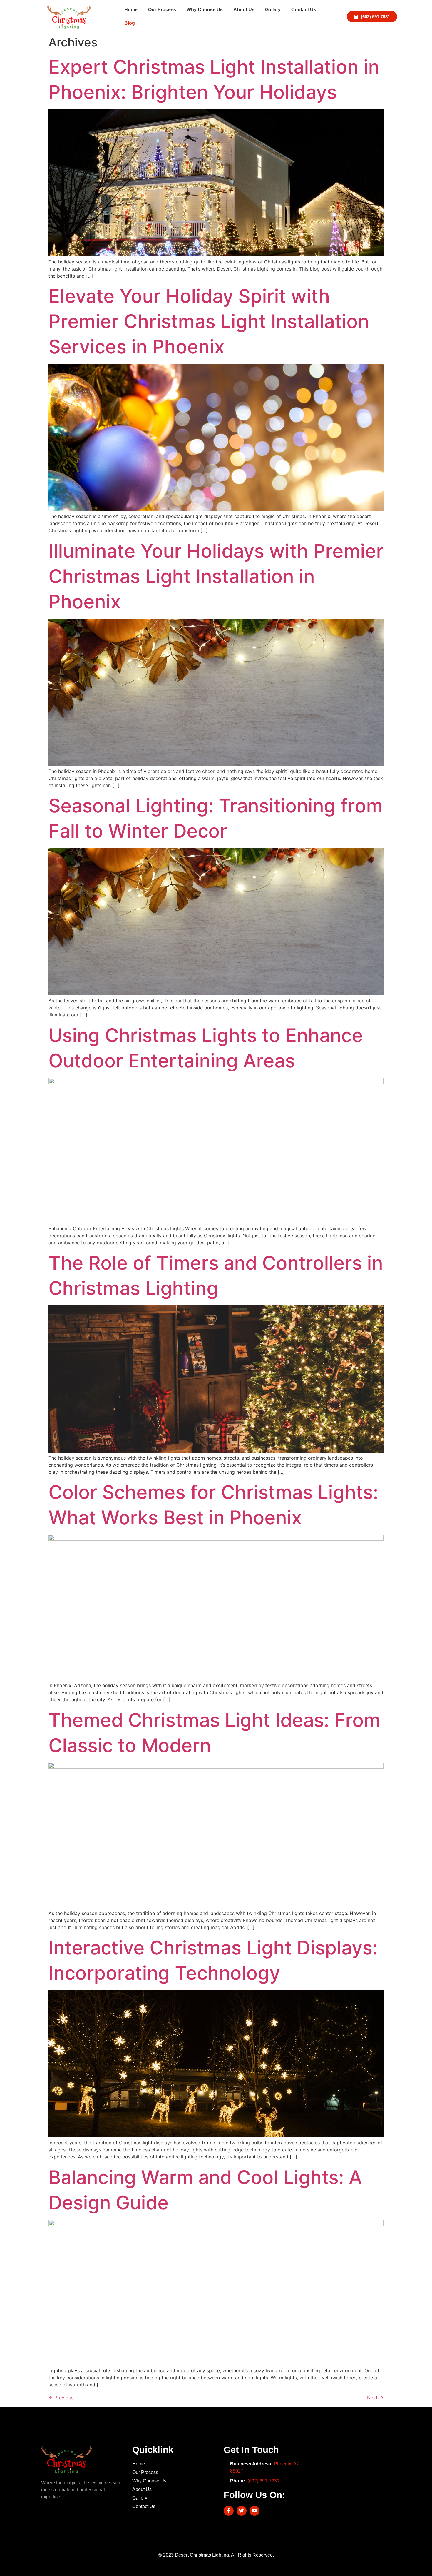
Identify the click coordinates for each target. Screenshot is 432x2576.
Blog (130, 23)
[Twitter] (242, 2511)
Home (131, 10)
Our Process (162, 10)
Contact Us (304, 10)
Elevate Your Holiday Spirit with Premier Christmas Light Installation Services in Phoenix (209, 321)
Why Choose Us (205, 10)
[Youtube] (254, 2511)
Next (375, 2398)
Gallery (273, 10)
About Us (244, 10)
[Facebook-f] (229, 2511)
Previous (61, 2398)
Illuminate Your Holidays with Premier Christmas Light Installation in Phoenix (216, 576)
